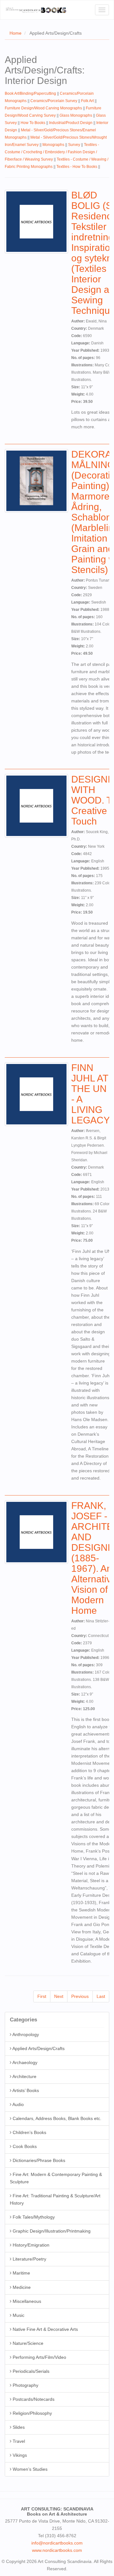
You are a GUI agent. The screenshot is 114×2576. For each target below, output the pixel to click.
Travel (18, 2441)
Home (16, 33)
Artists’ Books (25, 2090)
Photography (25, 2385)
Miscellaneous (26, 2301)
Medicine (21, 2287)
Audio (18, 2104)
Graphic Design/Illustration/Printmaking (51, 2231)
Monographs (53, 145)
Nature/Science (27, 2343)
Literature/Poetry (29, 2259)
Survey (74, 145)
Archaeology (24, 2062)
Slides (18, 2427)
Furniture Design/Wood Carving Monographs (43, 108)
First (42, 1996)
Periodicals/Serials (30, 2371)
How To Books (33, 123)
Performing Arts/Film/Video (39, 2357)
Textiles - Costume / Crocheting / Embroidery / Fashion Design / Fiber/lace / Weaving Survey (52, 152)
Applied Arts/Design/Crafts (38, 2048)
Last (101, 1996)
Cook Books (24, 2146)
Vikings (19, 2455)
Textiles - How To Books (77, 167)
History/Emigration (30, 2245)
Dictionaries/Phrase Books (38, 2160)
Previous (80, 1996)
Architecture (24, 2076)
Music (18, 2315)
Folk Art (87, 101)
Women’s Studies (29, 2469)
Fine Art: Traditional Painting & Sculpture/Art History (55, 2199)
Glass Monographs (76, 115)
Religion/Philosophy (32, 2413)
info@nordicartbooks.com (57, 2543)
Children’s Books (29, 2132)
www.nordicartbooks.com (57, 2550)
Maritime (21, 2273)
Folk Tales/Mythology (33, 2217)
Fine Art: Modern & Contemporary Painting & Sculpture (56, 2178)
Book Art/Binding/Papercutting (30, 93)
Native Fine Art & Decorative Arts (45, 2329)
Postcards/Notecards (33, 2399)
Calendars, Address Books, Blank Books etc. (56, 2118)
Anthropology (25, 2034)
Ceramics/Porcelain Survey (54, 101)
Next (59, 1996)
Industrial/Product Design (71, 123)
